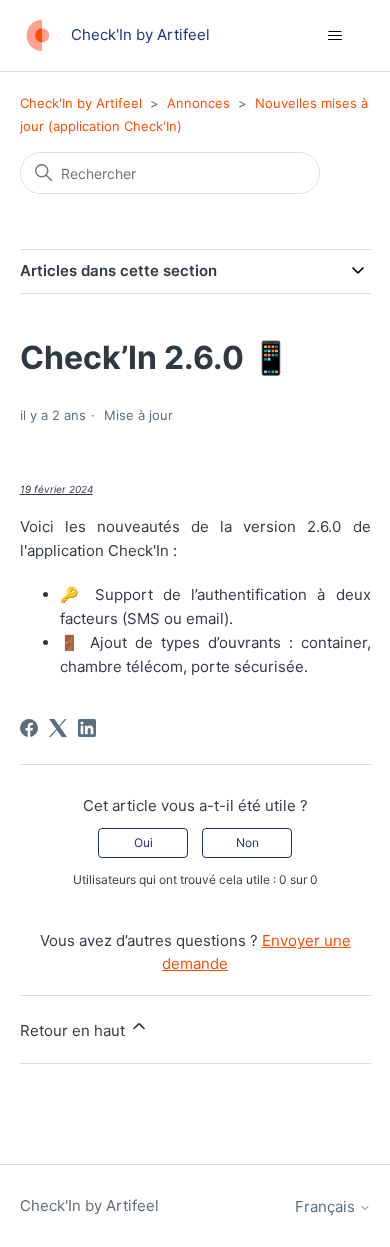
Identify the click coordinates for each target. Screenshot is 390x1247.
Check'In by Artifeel (81, 103)
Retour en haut (74, 1030)
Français (327, 1206)
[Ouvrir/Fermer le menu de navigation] (335, 36)
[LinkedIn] (87, 728)
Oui (143, 842)
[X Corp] (58, 728)
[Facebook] (29, 728)
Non (247, 842)
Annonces (198, 103)
